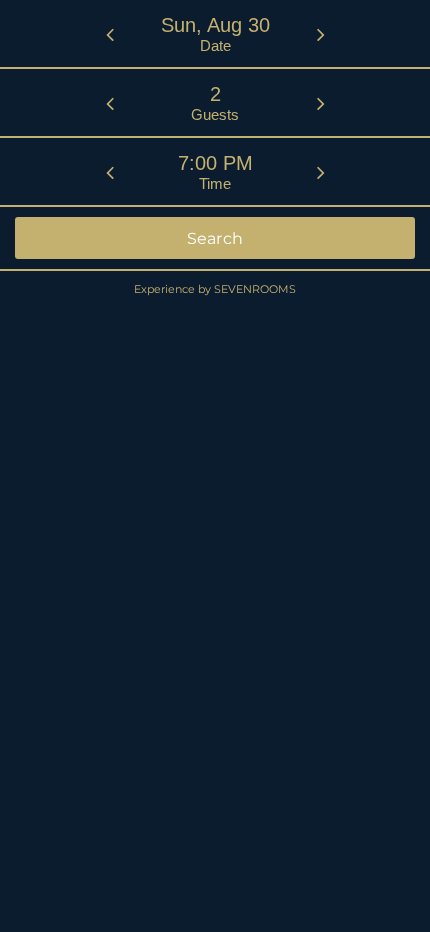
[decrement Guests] (110, 103)
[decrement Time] (110, 172)
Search (215, 238)
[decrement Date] (110, 34)
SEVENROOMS (255, 289)
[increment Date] (321, 34)
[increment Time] (321, 172)
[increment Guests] (321, 103)
